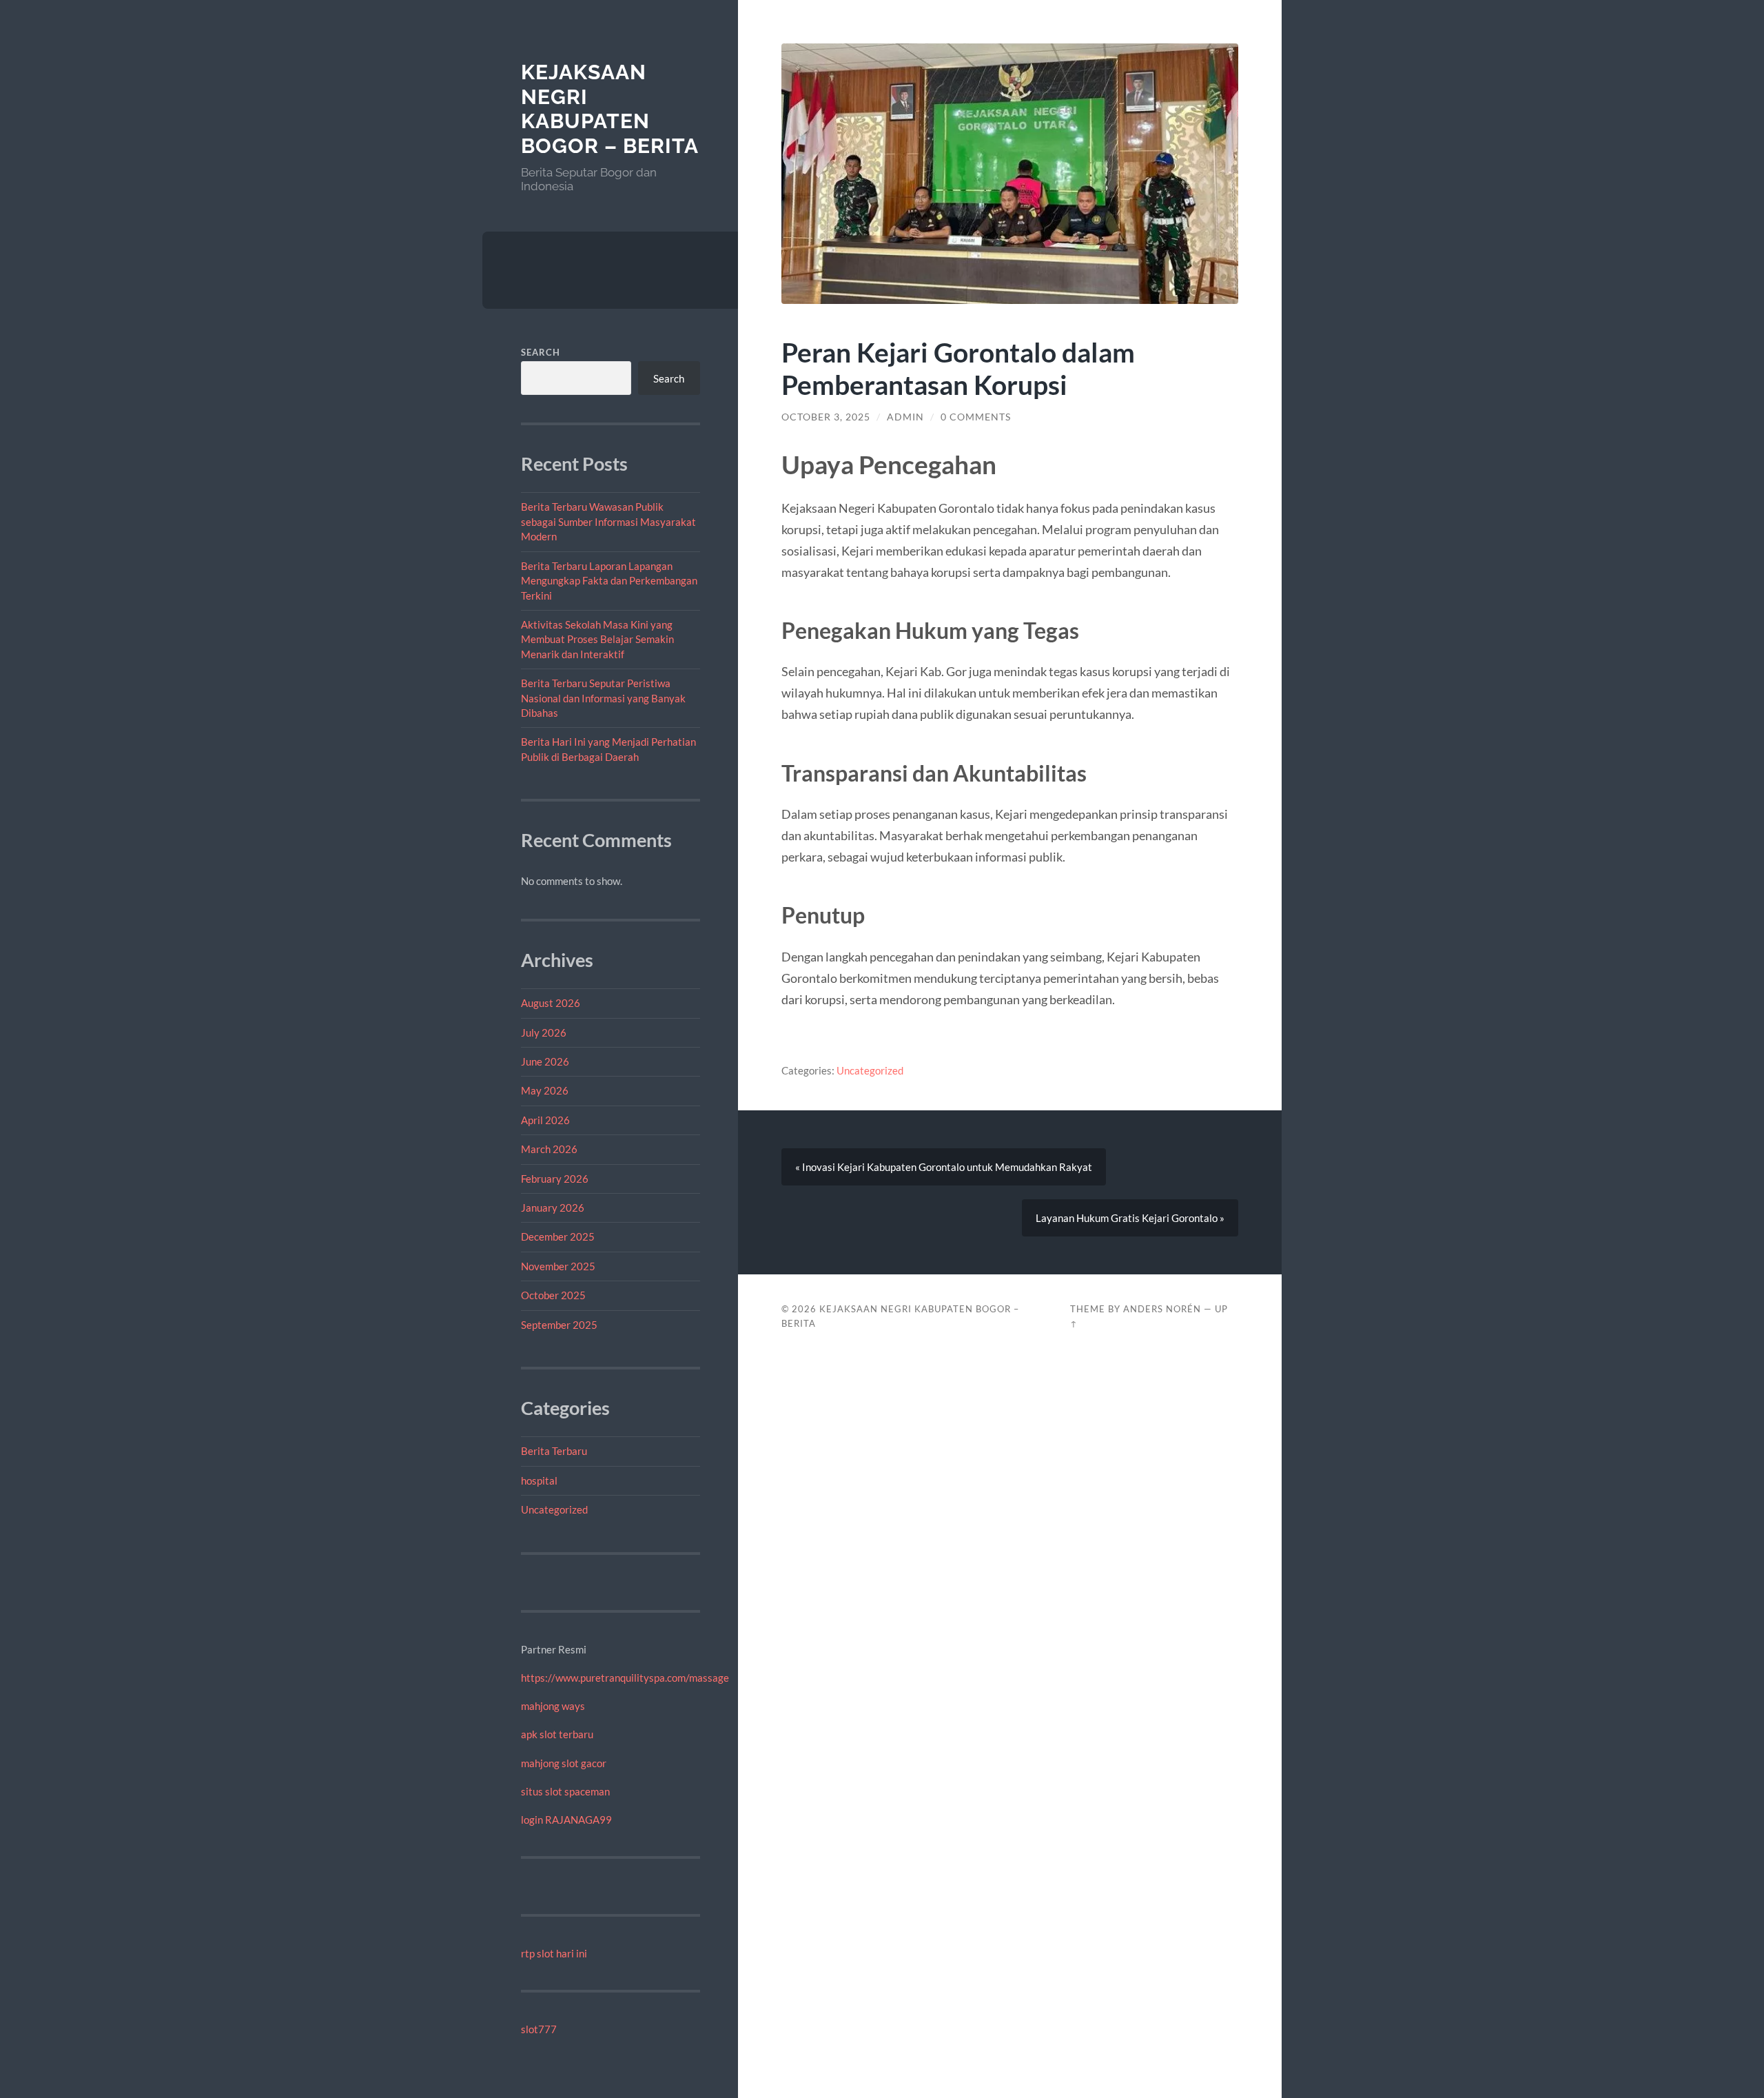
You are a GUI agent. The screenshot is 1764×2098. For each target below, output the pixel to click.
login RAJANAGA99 (566, 1820)
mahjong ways (553, 1706)
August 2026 (551, 1003)
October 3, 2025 (826, 417)
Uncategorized (554, 1509)
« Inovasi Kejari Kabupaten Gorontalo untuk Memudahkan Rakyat (944, 1167)
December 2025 (558, 1236)
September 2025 (559, 1325)
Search (541, 352)
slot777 (539, 2029)
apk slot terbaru (557, 1734)
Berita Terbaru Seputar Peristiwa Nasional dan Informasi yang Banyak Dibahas (603, 698)
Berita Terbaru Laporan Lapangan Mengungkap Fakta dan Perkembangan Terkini (609, 581)
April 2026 (545, 1120)
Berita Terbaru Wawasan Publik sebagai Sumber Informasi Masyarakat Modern (608, 521)
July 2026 (544, 1032)
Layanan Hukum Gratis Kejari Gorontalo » (1130, 1218)
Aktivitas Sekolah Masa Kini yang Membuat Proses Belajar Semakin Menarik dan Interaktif (597, 639)
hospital (539, 1480)
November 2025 (558, 1266)
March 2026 (549, 1149)
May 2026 (545, 1090)
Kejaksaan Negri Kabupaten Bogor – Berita (610, 109)
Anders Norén (1162, 1309)
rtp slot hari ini (554, 1953)
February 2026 (555, 1179)
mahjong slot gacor (564, 1763)
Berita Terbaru (554, 1451)
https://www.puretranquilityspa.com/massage (625, 1678)
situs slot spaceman (565, 1791)
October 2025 (553, 1295)
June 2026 (545, 1061)
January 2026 (553, 1208)
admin (905, 417)
